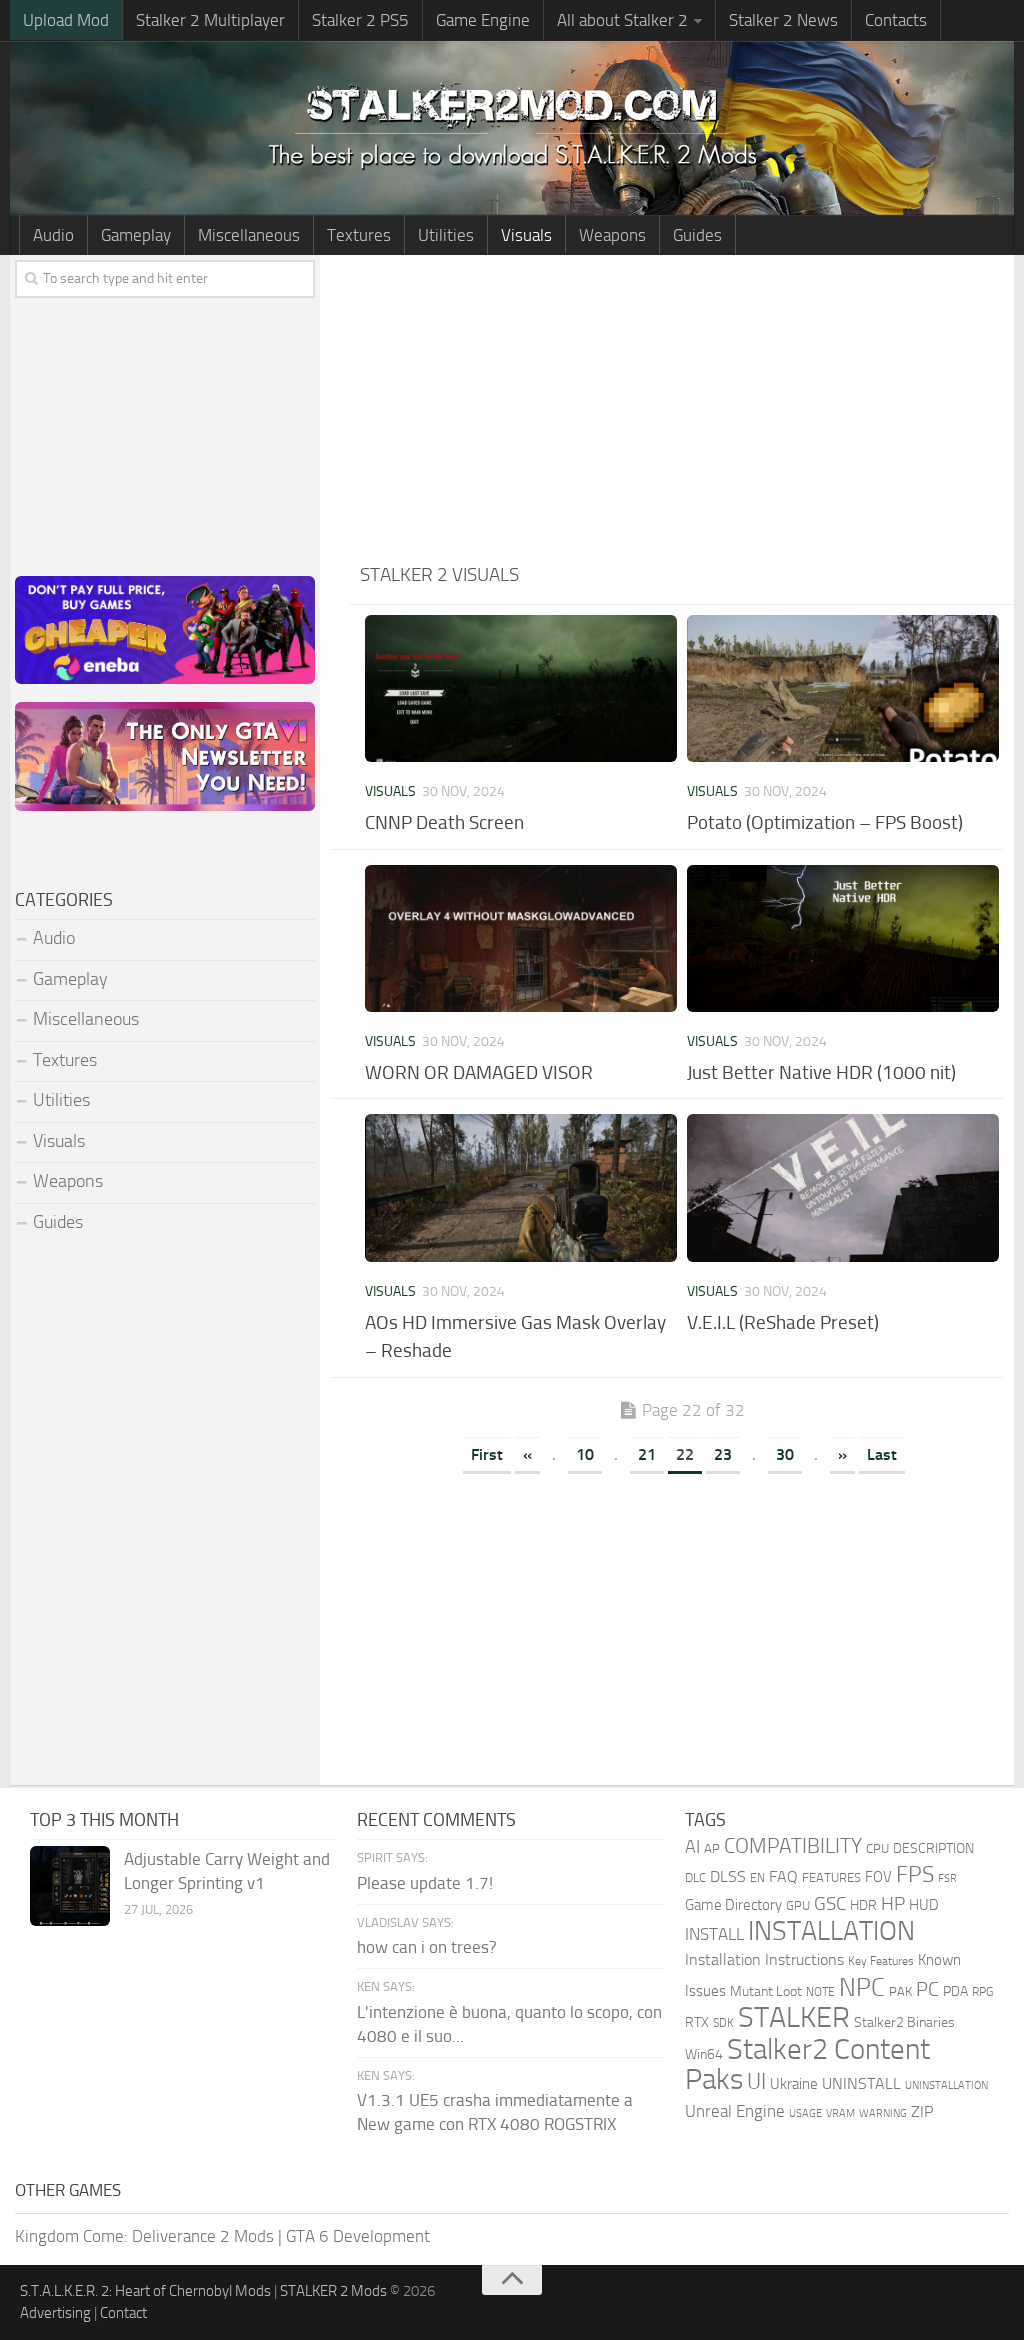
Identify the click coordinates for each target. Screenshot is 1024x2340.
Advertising (55, 2313)
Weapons (612, 235)
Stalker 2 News (783, 20)
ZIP (922, 2111)
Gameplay (136, 235)
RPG (982, 1992)
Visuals (526, 235)
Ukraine (794, 2084)
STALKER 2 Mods (333, 2291)
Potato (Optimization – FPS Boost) (825, 822)
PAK (900, 1991)
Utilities (446, 235)
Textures (359, 235)
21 (647, 1454)
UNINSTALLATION (946, 2085)
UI (756, 2082)
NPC (862, 1987)
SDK (723, 2023)
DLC (695, 1877)
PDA (955, 1991)
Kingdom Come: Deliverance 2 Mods (144, 2236)
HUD (924, 1905)
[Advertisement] (682, 405)
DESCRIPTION (933, 1848)
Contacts (896, 20)
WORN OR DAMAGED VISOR (479, 1072)
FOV (878, 1877)
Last (882, 1454)
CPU (877, 1848)
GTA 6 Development (358, 2236)
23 (723, 1454)
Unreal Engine (735, 2111)
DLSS (728, 1876)
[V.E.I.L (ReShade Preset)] (843, 1187)
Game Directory (733, 1905)
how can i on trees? (427, 1947)
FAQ (783, 1876)
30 (785, 1454)
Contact (123, 2313)
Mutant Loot (766, 1991)
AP (712, 1848)
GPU (798, 1905)
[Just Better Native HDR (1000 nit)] (843, 938)
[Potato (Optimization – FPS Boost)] (843, 688)
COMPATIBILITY (793, 1845)
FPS (915, 1874)
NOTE (820, 1992)
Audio (53, 235)
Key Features (881, 1961)
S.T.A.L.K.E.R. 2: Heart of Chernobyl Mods (145, 2291)
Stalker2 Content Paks (807, 2065)
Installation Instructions (764, 1959)
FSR (947, 1878)
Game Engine (483, 20)
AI (692, 1847)
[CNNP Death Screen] (521, 688)
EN (757, 1878)
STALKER (794, 2017)
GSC (830, 1903)
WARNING (883, 2113)
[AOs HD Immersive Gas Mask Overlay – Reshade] (521, 1187)
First (487, 1454)
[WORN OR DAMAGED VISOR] (521, 938)
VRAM (840, 2113)
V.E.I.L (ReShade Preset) (783, 1322)
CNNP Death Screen (444, 822)
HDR (863, 1905)
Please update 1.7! (425, 1883)
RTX (697, 2022)
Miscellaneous (249, 235)
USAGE (805, 2113)
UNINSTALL (861, 2083)
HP (893, 1904)
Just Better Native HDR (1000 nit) (821, 1072)
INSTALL (714, 1934)
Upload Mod (66, 20)
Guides (697, 235)
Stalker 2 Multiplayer (210, 20)
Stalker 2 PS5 (360, 20)
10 (585, 1454)
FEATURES (831, 1877)
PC (927, 1989)
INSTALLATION (831, 1931)
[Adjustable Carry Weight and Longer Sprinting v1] (70, 1886)
